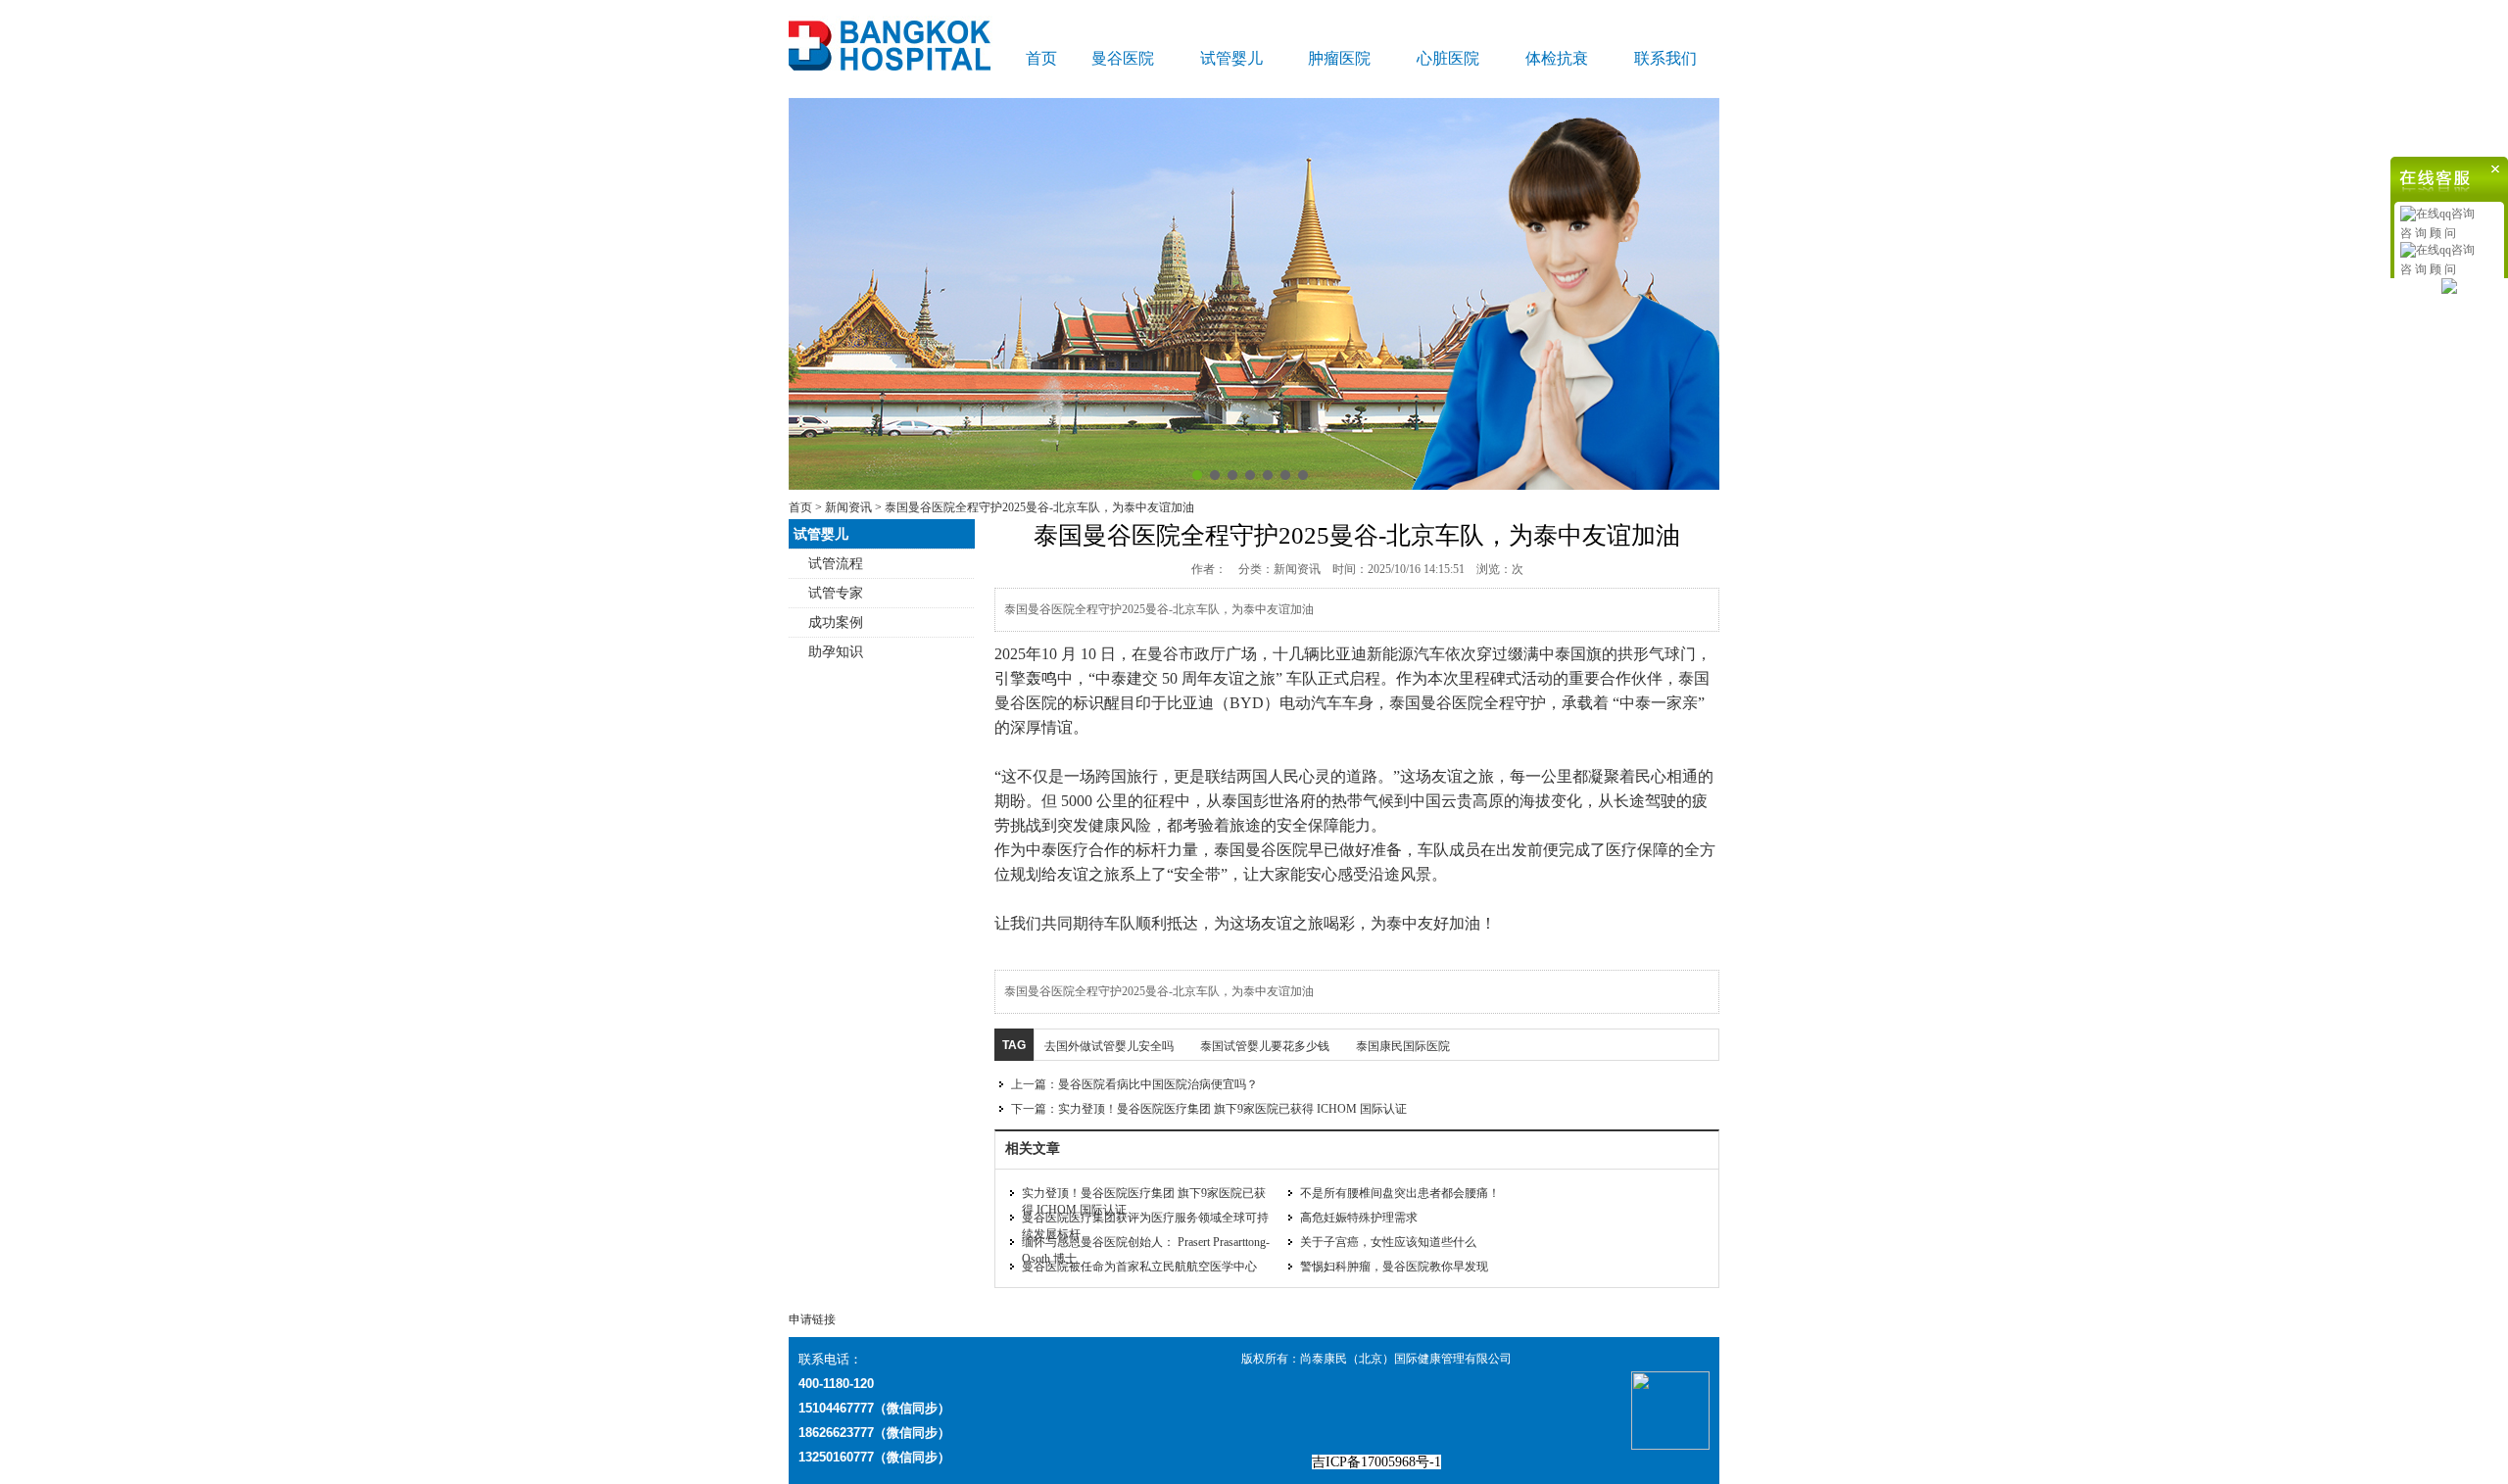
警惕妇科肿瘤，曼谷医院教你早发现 (1394, 1267)
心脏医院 (1448, 58)
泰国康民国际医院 (1403, 1046)
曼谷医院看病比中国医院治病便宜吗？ (1158, 1084)
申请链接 (812, 1319)
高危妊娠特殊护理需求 (1359, 1218)
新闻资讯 (848, 507)
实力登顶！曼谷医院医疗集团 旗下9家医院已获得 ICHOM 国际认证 (1232, 1109)
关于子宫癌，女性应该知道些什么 (1388, 1242)
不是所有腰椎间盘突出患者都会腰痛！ (1400, 1193)
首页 (1041, 58)
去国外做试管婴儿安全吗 (1109, 1046)
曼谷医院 (1123, 58)
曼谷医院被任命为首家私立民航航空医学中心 (1139, 1267)
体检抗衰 (1557, 58)
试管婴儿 (1231, 58)
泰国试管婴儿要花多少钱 (1265, 1046)
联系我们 (1665, 58)
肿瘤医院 (1339, 58)
